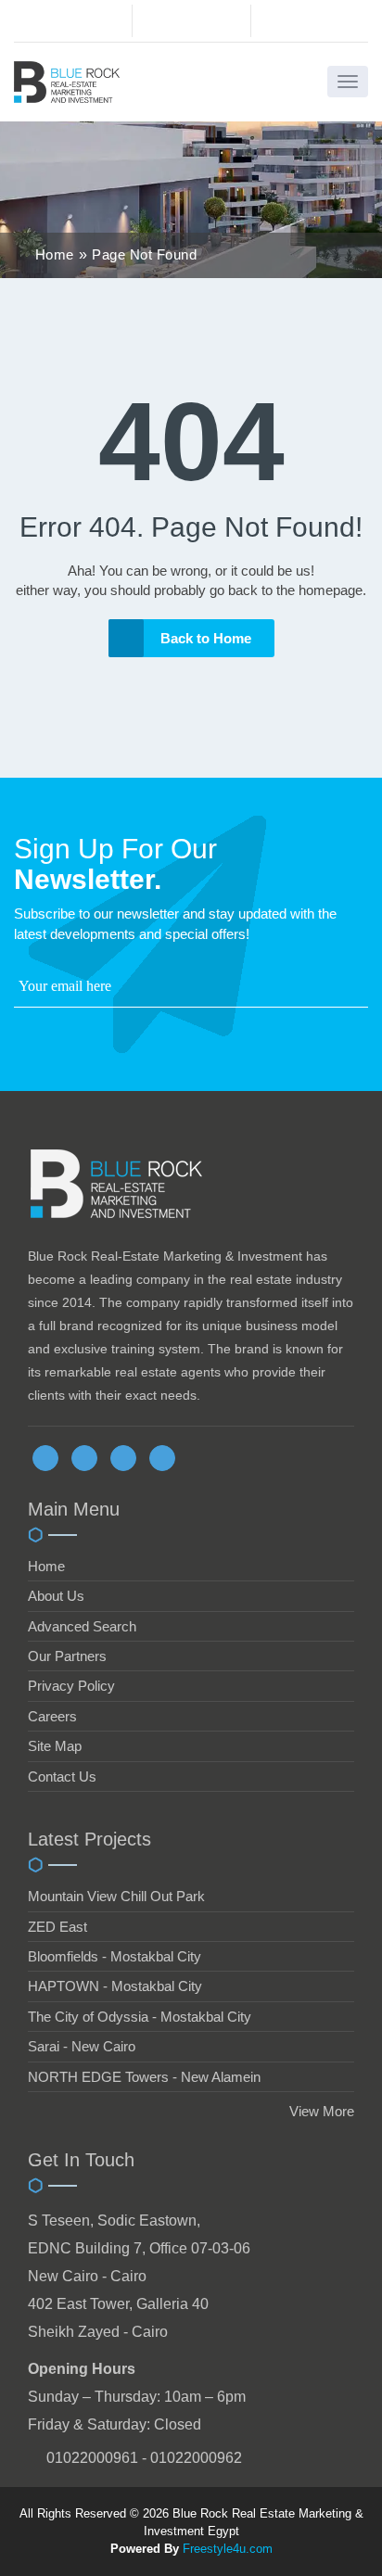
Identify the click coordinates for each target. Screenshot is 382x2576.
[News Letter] (363, 990)
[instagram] (162, 1458)
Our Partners (67, 1656)
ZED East (57, 1927)
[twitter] (84, 1458)
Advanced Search (82, 1626)
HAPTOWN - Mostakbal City (115, 1986)
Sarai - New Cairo (82, 2046)
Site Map (55, 1746)
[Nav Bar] (348, 82)
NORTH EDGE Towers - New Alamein (144, 2077)
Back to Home (206, 638)
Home (46, 1566)
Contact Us (62, 1777)
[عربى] (309, 25)
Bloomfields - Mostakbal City (115, 1956)
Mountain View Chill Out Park (116, 1896)
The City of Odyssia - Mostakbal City (140, 2017)
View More (322, 2111)
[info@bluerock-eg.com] (191, 21)
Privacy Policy (71, 1686)
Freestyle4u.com (228, 2549)
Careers (52, 1716)
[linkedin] (123, 1458)
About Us (56, 1596)
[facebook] (45, 1458)
